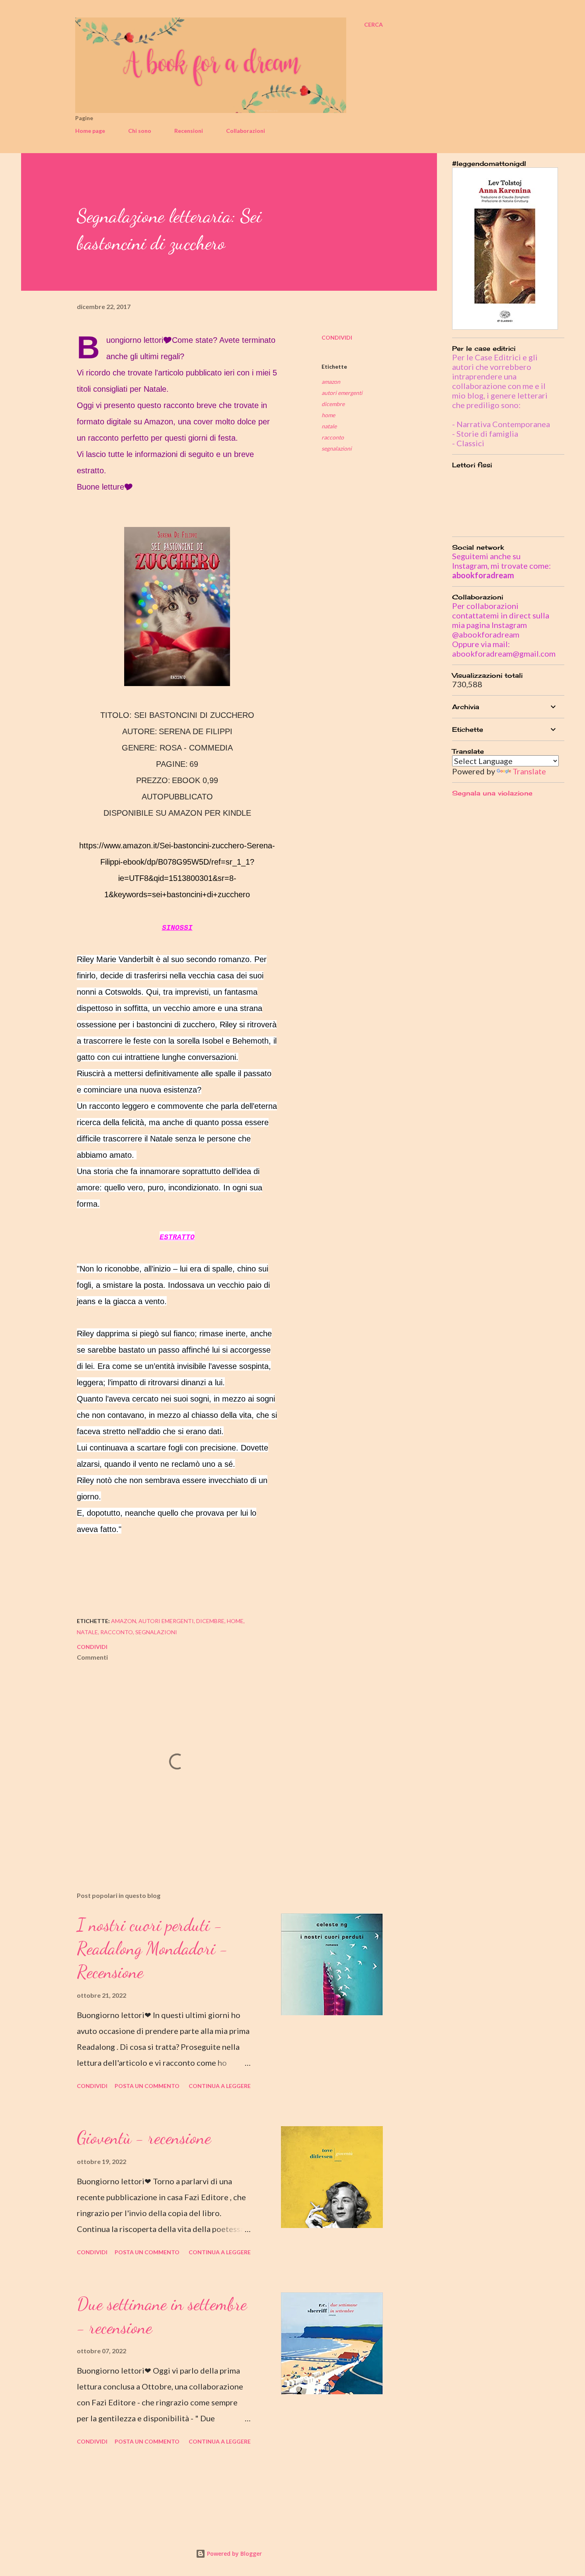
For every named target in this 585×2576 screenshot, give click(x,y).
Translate (529, 771)
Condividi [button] (337, 337)
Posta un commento (147, 2086)
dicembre (333, 404)
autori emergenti (342, 393)
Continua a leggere (220, 2086)
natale (329, 426)
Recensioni (189, 131)
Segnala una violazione (492, 793)
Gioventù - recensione (144, 2138)
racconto (333, 437)
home (328, 415)
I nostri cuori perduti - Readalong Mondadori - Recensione (152, 1948)
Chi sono (140, 131)
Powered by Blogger (234, 2554)
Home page (90, 131)
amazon (331, 382)
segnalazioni (337, 448)
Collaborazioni (246, 131)
